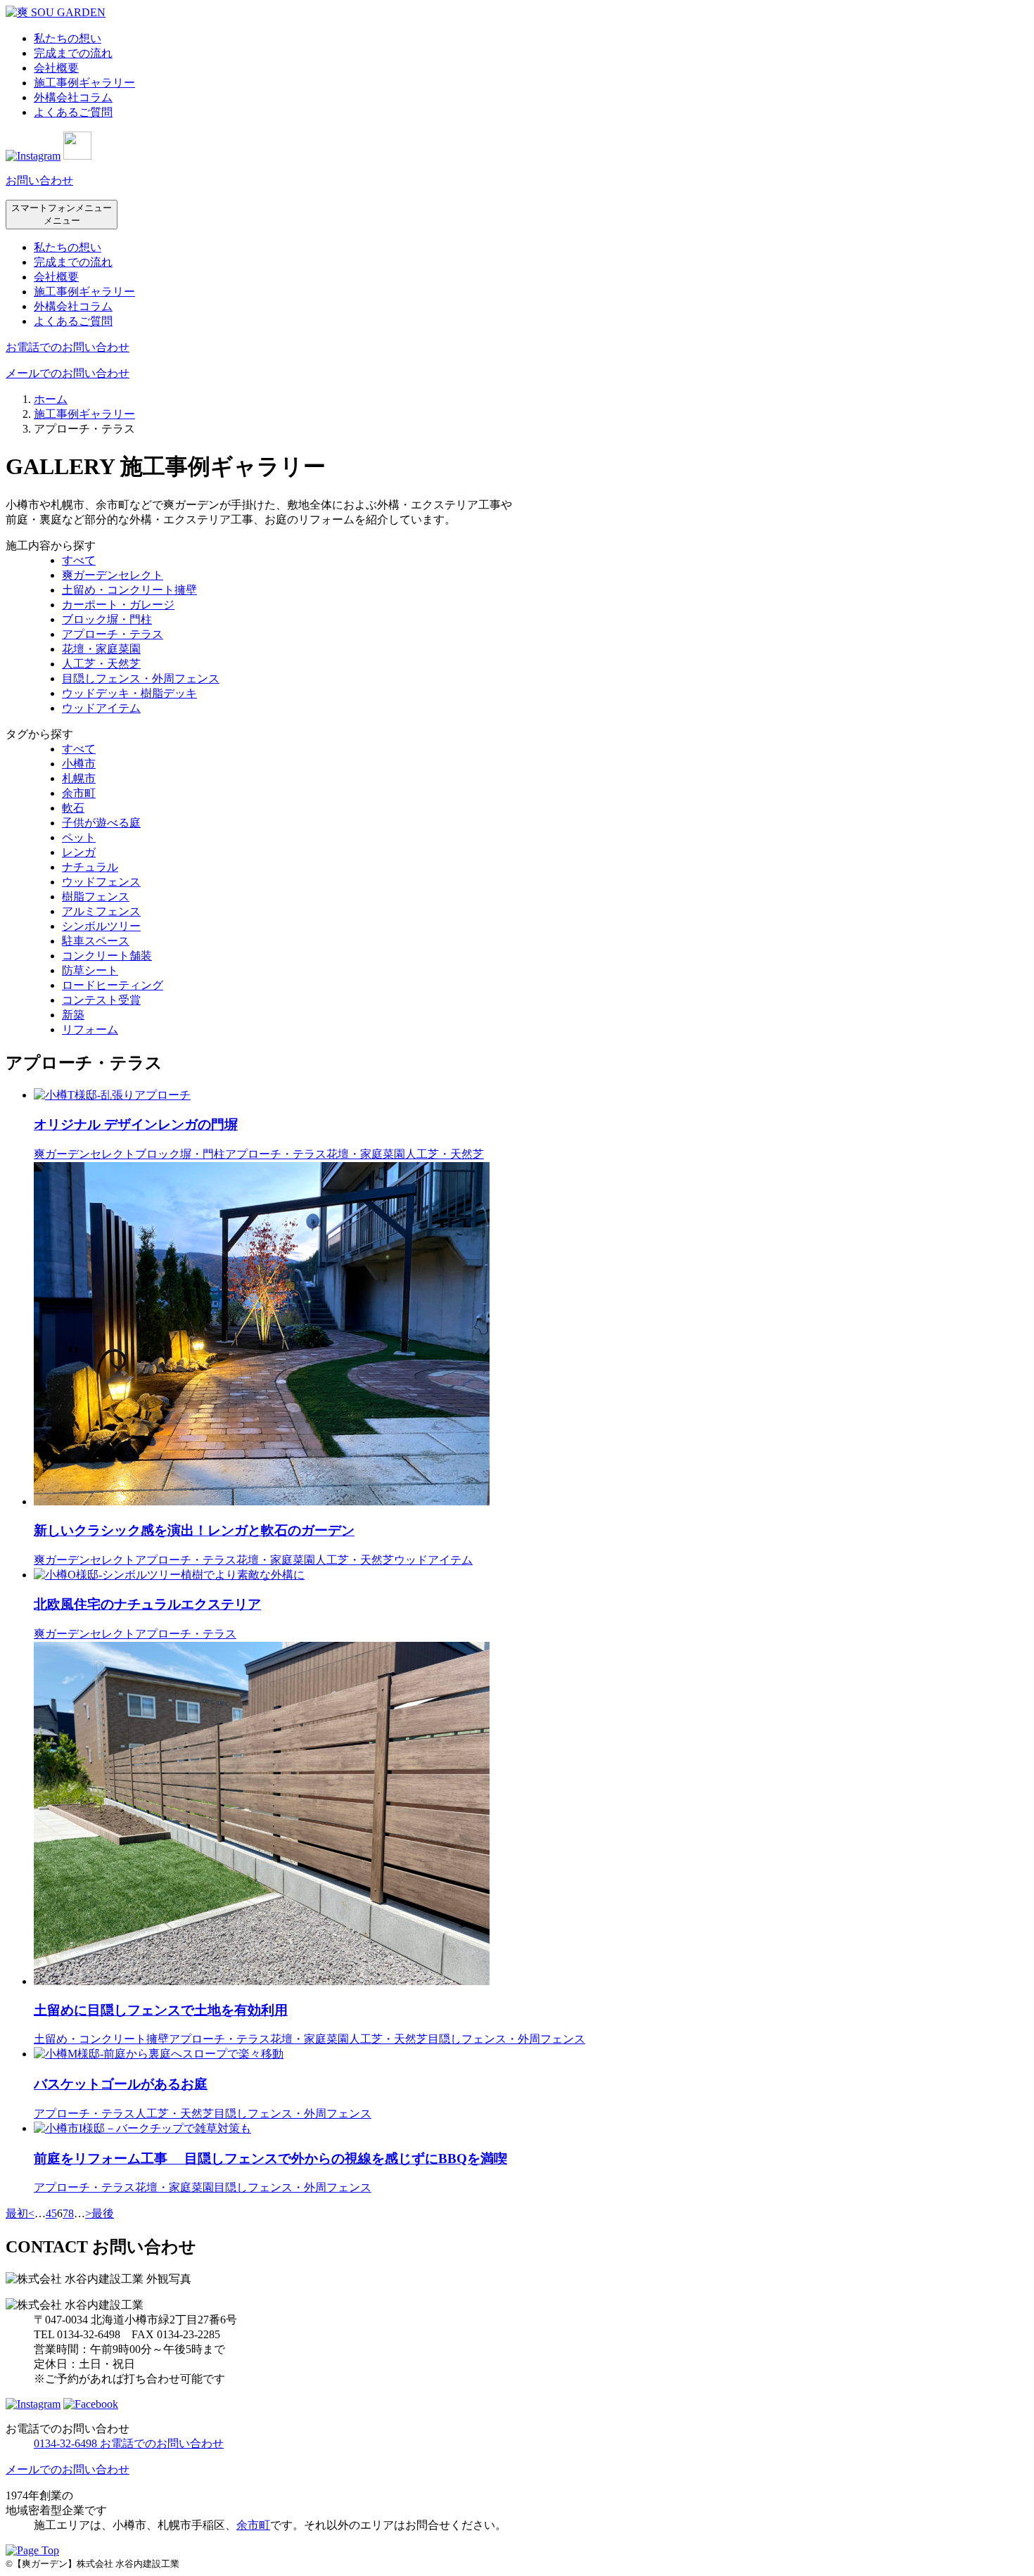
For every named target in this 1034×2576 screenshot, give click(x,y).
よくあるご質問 (73, 112)
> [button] (88, 2213)
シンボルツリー (101, 926)
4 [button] (49, 2213)
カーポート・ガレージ (118, 605)
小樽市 (79, 764)
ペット (79, 837)
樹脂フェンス (96, 897)
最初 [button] (17, 2213)
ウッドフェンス (101, 882)
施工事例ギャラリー (84, 83)
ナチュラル (90, 867)
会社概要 (56, 68)
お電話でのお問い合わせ (68, 347)
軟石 (73, 808)
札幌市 (79, 778)
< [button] (31, 2213)
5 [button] (54, 2213)
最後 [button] (103, 2213)
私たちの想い (68, 38)
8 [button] (71, 2213)
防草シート (90, 970)
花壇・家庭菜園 (101, 649)
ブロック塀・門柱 (107, 619)
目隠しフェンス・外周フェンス (141, 678)
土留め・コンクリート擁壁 (129, 590)
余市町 (79, 793)
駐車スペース (96, 941)
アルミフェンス (101, 911)
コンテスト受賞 (101, 1000)
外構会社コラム (73, 97)
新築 (73, 1015)
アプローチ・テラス (113, 634)
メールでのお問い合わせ (68, 373)
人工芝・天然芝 (101, 664)
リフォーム (90, 1029)
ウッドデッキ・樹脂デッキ (129, 693)
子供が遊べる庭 (101, 823)
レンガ (79, 852)
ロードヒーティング (113, 985)
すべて (79, 560)
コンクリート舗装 (107, 956)
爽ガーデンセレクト (113, 575)
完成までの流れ (73, 53)
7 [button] (65, 2213)
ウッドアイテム (101, 708)
